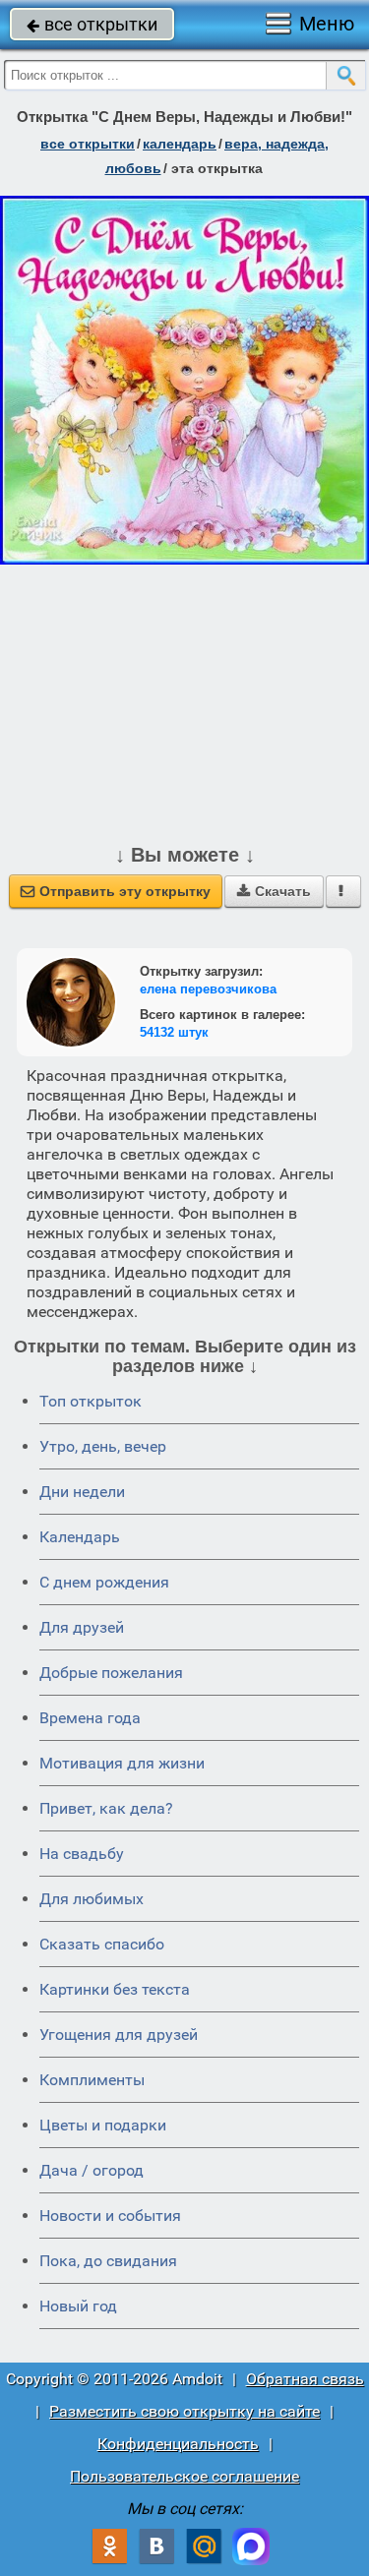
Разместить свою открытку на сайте (184, 2411)
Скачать (274, 891)
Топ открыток (91, 1401)
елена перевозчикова (208, 989)
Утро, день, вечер (103, 1446)
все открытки (92, 24)
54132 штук (174, 1032)
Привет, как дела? (106, 1808)
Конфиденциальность (178, 2444)
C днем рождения (104, 1582)
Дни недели (82, 1492)
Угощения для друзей (119, 2035)
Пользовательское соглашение (184, 2476)
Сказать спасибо (102, 1944)
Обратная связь (305, 2379)
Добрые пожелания (111, 1673)
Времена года (90, 1718)
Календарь (180, 144)
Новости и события (110, 2216)
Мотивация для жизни (122, 1763)
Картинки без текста (115, 1989)
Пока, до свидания (108, 2261)
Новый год (78, 2306)
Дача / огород (92, 2170)
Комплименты (92, 2080)
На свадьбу (82, 1854)
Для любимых (92, 1899)
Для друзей (82, 1627)
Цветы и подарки (103, 2125)
